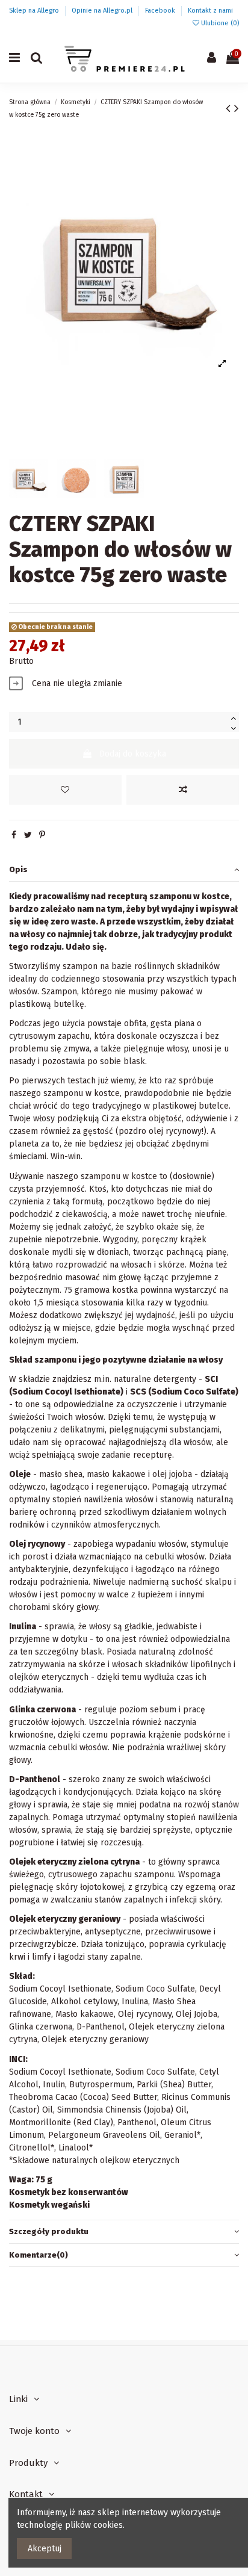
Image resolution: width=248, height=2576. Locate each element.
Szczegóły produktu (49, 2231)
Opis (18, 869)
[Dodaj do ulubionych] (65, 790)
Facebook (161, 11)
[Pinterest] (42, 835)
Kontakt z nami (210, 11)
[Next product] (237, 108)
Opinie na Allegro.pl (103, 11)
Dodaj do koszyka (133, 754)
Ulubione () (219, 23)
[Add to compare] (183, 790)
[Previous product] (230, 108)
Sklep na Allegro (35, 11)
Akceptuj (45, 2549)
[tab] (124, 870)
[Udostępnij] (14, 835)
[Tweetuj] (28, 835)
